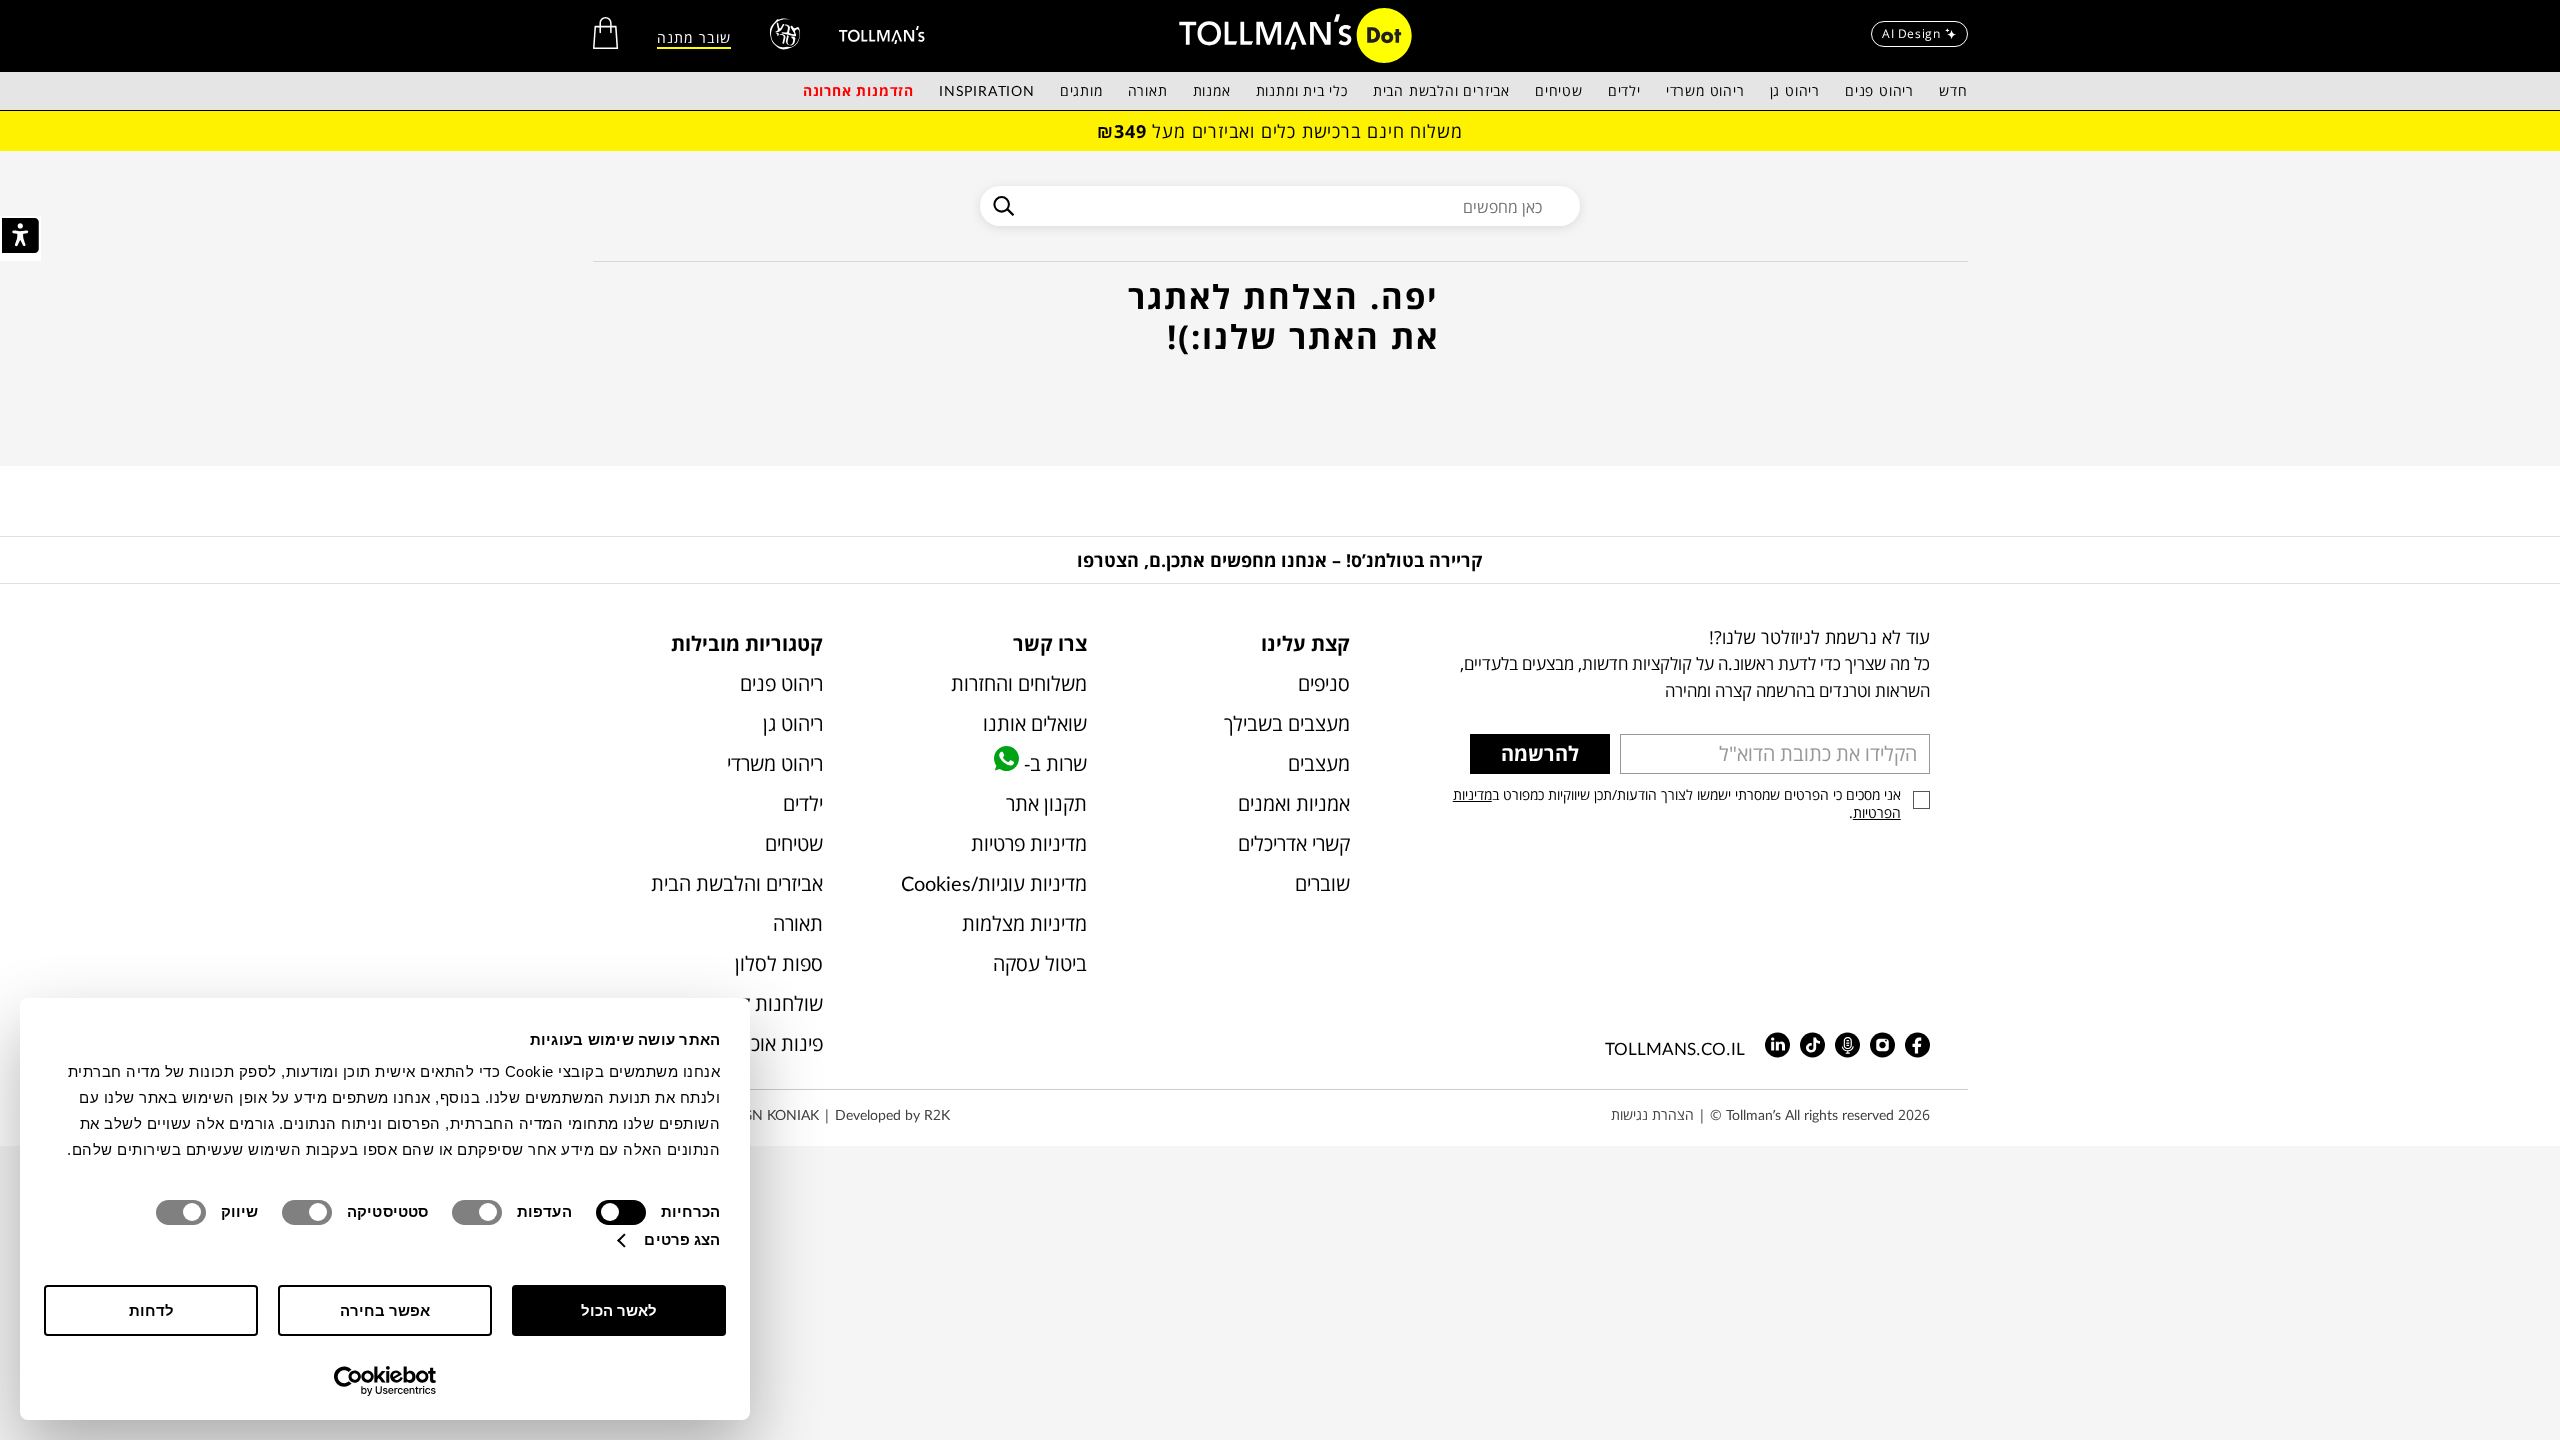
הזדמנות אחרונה (858, 90)
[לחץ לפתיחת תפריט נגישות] (20, 238)
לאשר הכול (619, 1310)
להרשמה (1540, 753)
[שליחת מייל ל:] (1812, 1045)
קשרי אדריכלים (1294, 843)
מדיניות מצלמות (1024, 923)
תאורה (1148, 90)
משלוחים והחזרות (1018, 683)
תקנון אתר (1046, 803)
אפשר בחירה (385, 1310)
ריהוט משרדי (1705, 90)
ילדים (1624, 90)
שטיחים (1559, 90)
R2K (937, 1114)
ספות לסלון (779, 963)
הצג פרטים (682, 1239)
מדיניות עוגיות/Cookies (993, 883)
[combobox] (1280, 206)
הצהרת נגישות (1652, 1114)
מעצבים (1319, 763)
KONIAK (793, 1114)
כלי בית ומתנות (1302, 90)
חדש (1953, 90)
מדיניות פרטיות (1028, 843)
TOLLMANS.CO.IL (1675, 1048)
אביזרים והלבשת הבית (1441, 90)
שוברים (1322, 883)
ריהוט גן (1795, 90)
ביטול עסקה (1039, 963)
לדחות (151, 1310)
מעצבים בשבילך (1287, 723)
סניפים (1324, 683)
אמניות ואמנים (1294, 803)
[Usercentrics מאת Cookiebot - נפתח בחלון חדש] (385, 1381)
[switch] (481, 1212)
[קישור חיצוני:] (882, 35)
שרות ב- (1052, 763)
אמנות (1212, 90)
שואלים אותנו (1034, 723)
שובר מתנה (694, 37)
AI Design (1911, 33)
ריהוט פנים (1879, 90)
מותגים (1081, 90)
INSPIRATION (987, 90)
